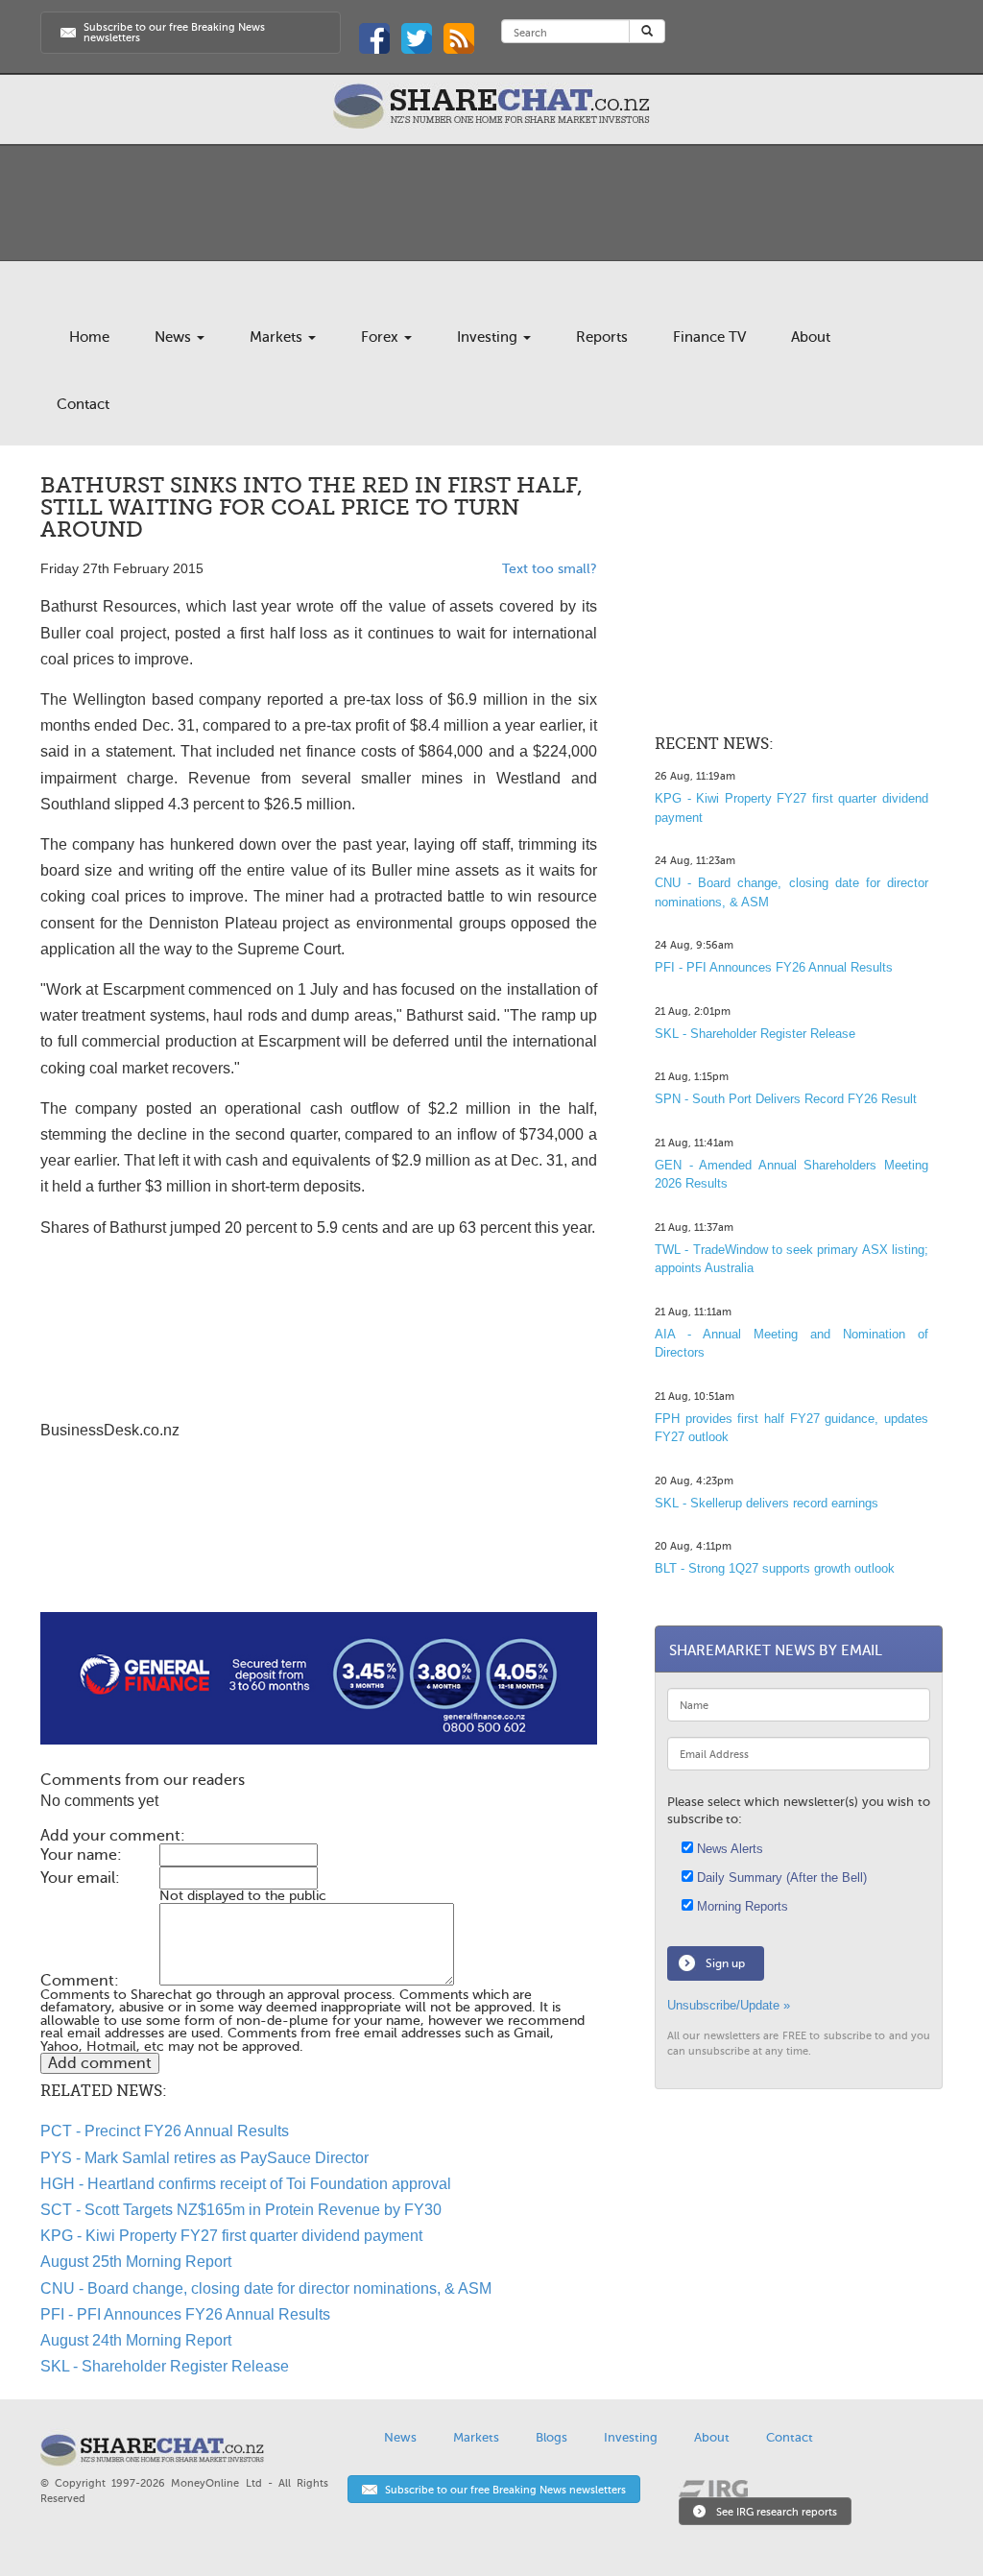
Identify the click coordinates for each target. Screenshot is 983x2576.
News (175, 337)
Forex (382, 337)
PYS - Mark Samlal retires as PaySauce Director (204, 2158)
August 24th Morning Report (136, 2340)
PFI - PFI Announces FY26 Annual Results (185, 2314)
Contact (83, 404)
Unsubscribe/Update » (729, 2005)
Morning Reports (741, 1906)
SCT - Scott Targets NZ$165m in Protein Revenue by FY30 (241, 2210)
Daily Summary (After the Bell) (780, 1878)
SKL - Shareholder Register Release (165, 2366)
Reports (602, 337)
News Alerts (728, 1849)
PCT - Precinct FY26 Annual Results (165, 2131)
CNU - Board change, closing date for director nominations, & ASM (266, 2288)
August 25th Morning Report (136, 2262)
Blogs (551, 2437)
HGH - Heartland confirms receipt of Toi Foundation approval (246, 2184)
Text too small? (550, 569)
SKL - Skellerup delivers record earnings (767, 1503)
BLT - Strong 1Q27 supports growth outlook (775, 1568)
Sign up (725, 1963)
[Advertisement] (319, 1551)
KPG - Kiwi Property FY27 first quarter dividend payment (231, 2236)
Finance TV (709, 337)
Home (89, 337)
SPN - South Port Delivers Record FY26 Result (786, 1099)
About (811, 337)
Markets (278, 337)
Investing (489, 337)
